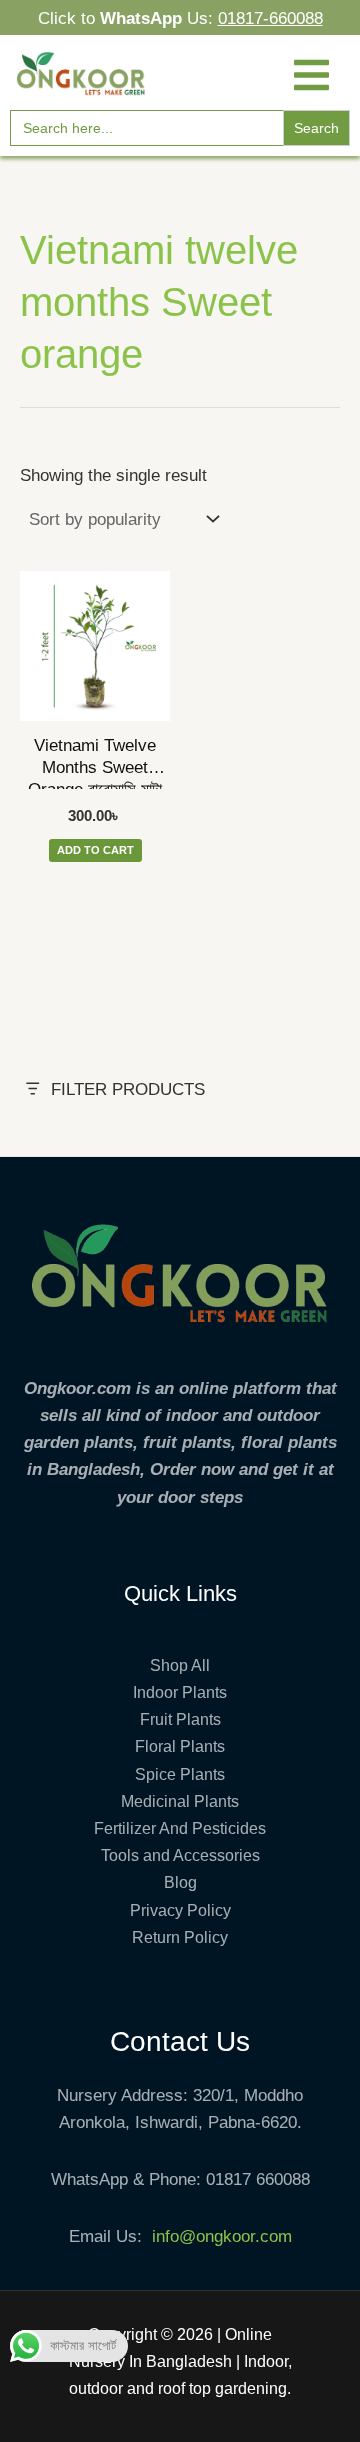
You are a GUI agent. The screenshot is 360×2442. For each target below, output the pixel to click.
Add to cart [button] (95, 850)
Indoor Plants (180, 1692)
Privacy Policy (180, 1910)
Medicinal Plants (180, 1801)
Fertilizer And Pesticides (180, 1828)
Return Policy (180, 1937)
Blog (180, 1882)
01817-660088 (270, 18)
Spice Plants (180, 1774)
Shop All (180, 1665)
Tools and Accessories (180, 1855)
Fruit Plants (180, 1719)
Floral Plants (180, 1746)
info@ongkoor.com (222, 2236)
